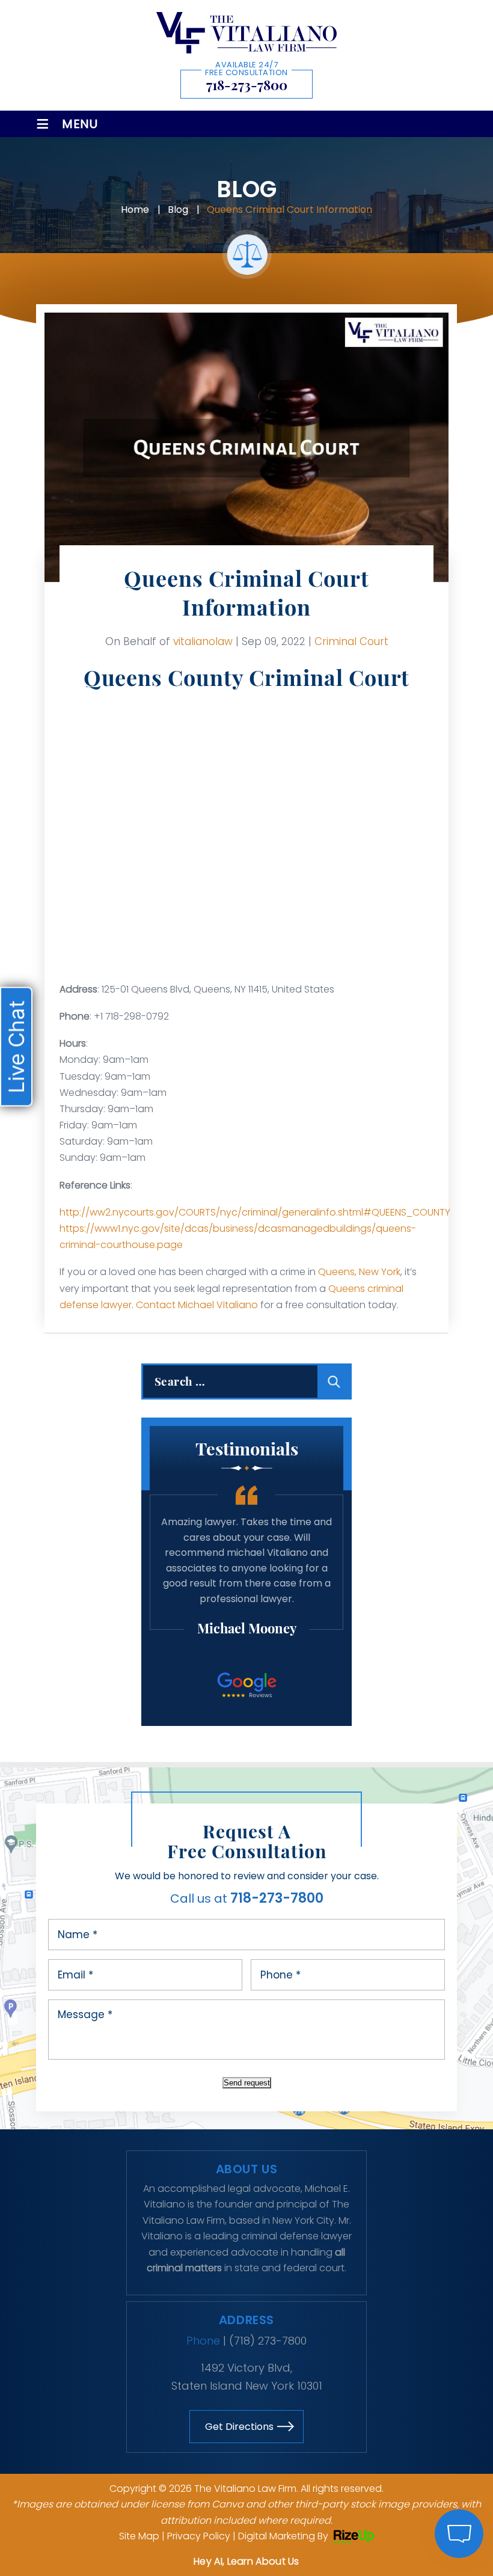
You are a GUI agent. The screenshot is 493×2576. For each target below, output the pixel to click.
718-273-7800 (247, 85)
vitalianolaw (203, 641)
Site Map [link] (139, 2536)
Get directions (239, 2427)
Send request (247, 2083)
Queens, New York (359, 1272)
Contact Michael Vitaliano (197, 1305)
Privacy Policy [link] (199, 2536)
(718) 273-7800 (268, 2341)
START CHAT (402, 2454)
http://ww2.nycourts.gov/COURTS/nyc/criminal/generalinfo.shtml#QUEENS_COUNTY (255, 1212)
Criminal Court (351, 641)
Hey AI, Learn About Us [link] (246, 2561)
